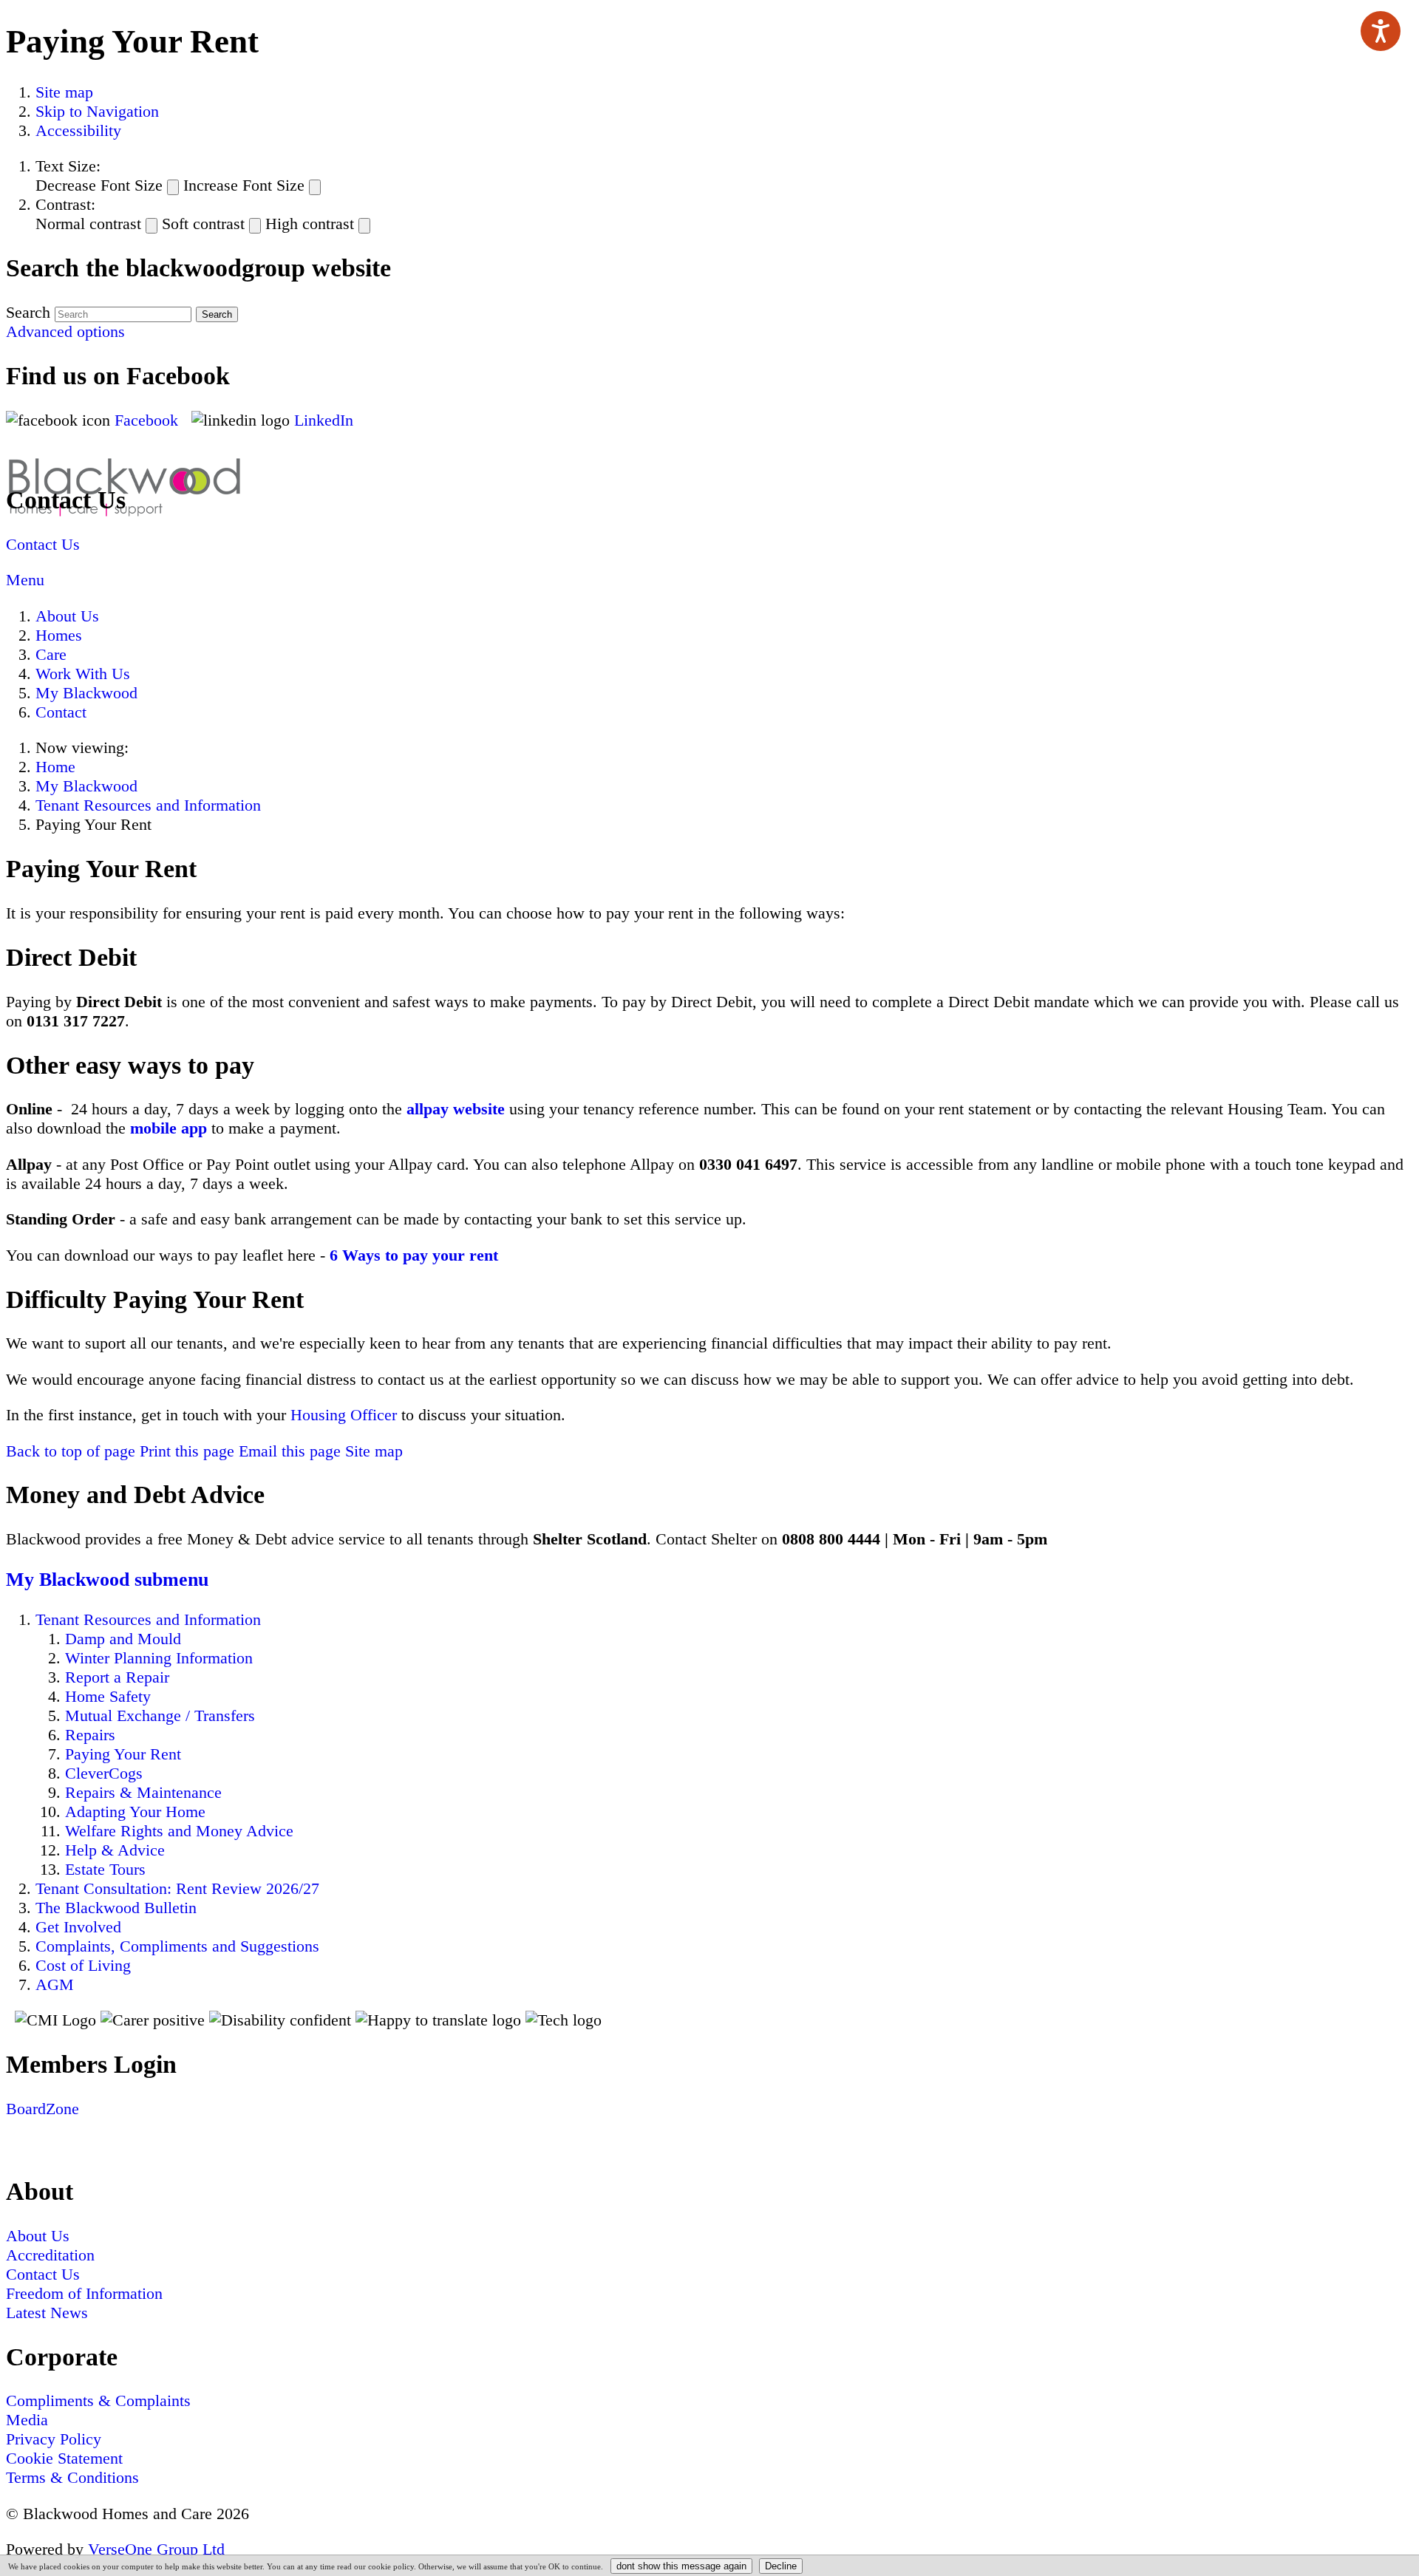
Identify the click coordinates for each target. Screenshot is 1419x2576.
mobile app (169, 1128)
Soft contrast (203, 224)
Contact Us (43, 544)
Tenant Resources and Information (148, 805)
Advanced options (65, 331)
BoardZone (42, 2109)
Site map (64, 92)
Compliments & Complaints (98, 2400)
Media (27, 2420)
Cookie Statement (64, 2458)
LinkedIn (324, 420)
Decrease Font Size (99, 185)
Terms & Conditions (72, 2477)
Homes (59, 635)
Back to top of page (71, 1451)
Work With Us (83, 674)
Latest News (47, 2313)
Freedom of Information (84, 2293)
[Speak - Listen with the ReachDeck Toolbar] (1381, 31)
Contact (61, 712)
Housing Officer (344, 1415)
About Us (67, 616)
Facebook (149, 420)
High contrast (310, 224)
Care (51, 654)
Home (55, 767)
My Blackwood (86, 693)
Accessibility (78, 130)
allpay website (456, 1109)
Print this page (187, 1451)
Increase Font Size (244, 185)
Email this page (290, 1451)
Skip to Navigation (97, 111)
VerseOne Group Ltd (156, 2549)
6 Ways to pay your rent (414, 1255)
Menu (25, 580)
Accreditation (50, 2255)
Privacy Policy (54, 2439)
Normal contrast (88, 224)
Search (28, 312)
